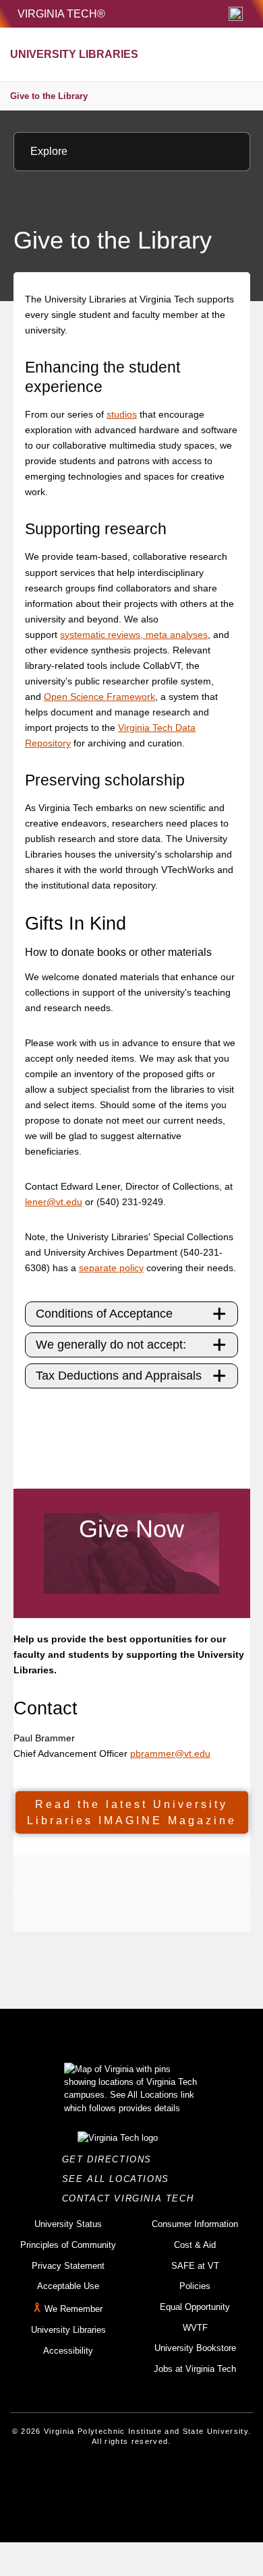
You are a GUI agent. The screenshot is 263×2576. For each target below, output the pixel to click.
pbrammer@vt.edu (170, 1753)
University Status (68, 2224)
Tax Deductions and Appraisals (119, 1376)
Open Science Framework (99, 697)
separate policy (111, 1268)
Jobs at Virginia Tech (195, 2369)
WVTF (195, 2328)
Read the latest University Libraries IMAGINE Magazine (132, 1812)
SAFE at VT (195, 2266)
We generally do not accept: (111, 1345)
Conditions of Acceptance (104, 1314)
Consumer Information (195, 2224)
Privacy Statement (68, 2266)
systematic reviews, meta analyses (134, 635)
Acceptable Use (68, 2286)
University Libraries (68, 2330)
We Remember (74, 2309)
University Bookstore (195, 2348)
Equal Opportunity (195, 2307)
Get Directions (111, 2159)
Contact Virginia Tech (132, 2198)
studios (122, 414)
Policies (195, 2286)
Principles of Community (68, 2245)
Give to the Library (49, 96)
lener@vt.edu (54, 1202)
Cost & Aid (195, 2245)
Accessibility (68, 2351)
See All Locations (119, 2179)
